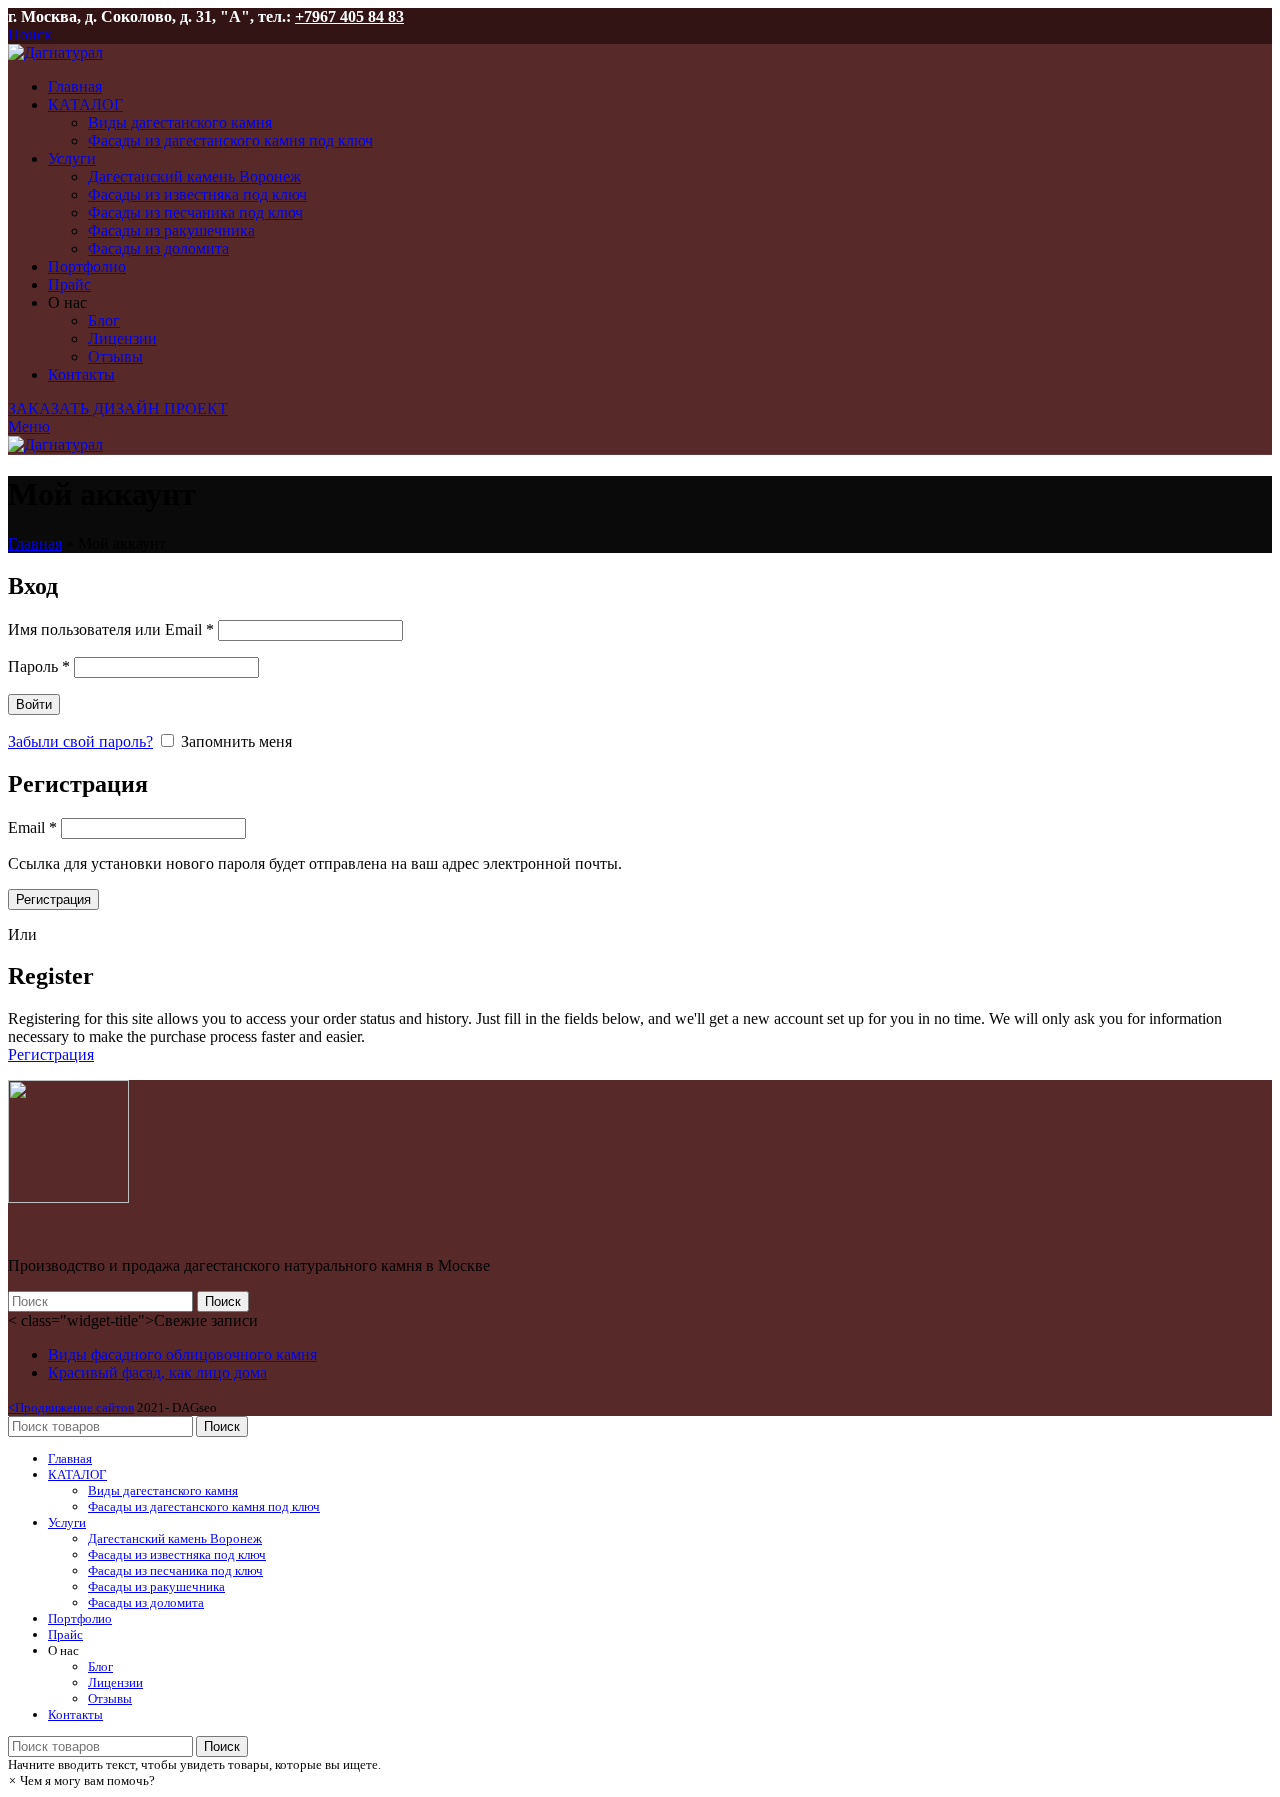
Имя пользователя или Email (111, 629)
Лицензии (122, 338)
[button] (81, 1780)
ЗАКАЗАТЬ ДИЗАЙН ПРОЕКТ (118, 408)
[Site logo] (55, 52)
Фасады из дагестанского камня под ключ (230, 140)
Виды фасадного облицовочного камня (182, 1354)
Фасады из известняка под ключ (197, 194)
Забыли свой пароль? (80, 741)
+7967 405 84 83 (349, 16)
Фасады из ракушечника (171, 230)
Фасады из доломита (158, 248)
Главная (35, 543)
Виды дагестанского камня (180, 122)
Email (32, 827)
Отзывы (115, 356)
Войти (34, 704)
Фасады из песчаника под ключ (195, 212)
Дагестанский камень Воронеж (194, 176)
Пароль (39, 666)
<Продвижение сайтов (71, 1407)
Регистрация (53, 899)
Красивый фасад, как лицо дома (157, 1372)
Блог (104, 320)
